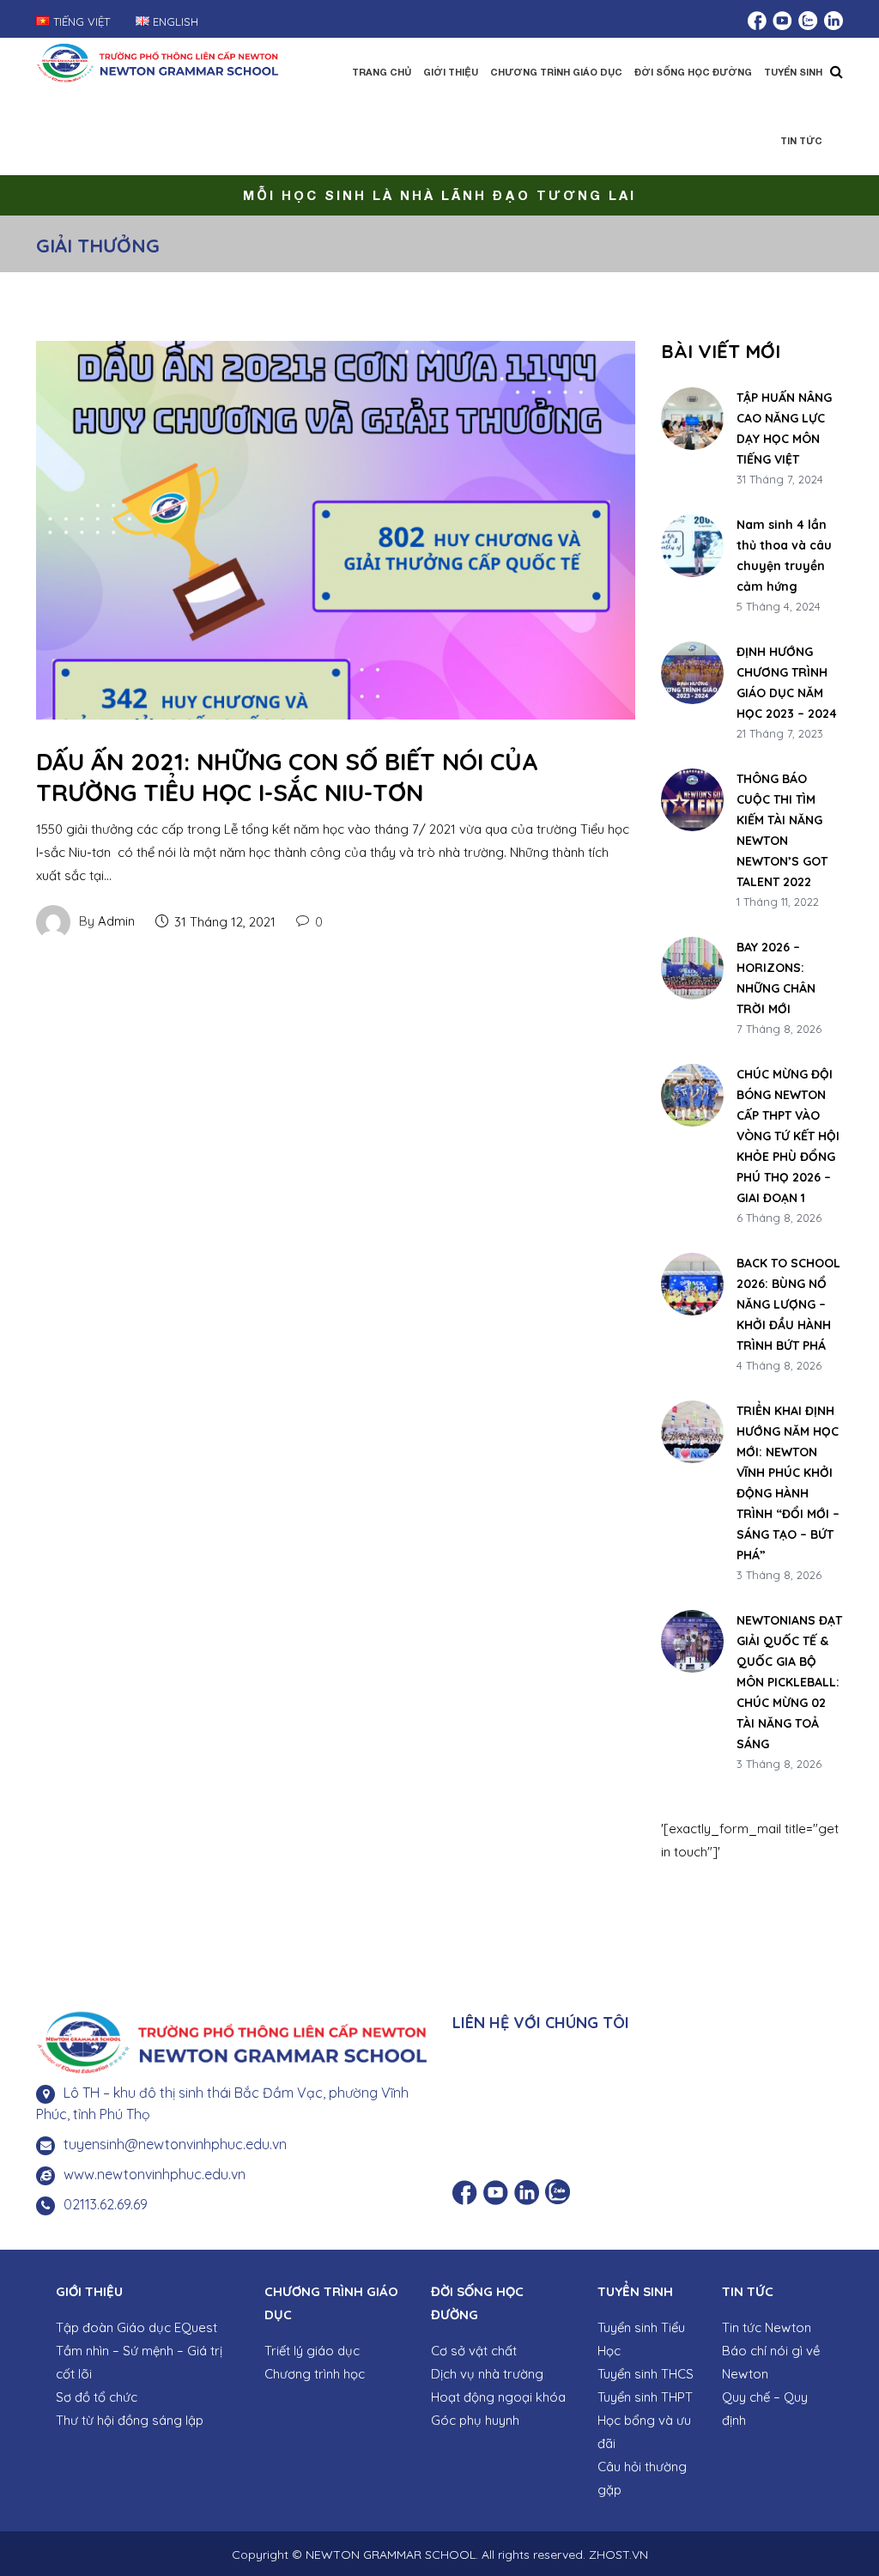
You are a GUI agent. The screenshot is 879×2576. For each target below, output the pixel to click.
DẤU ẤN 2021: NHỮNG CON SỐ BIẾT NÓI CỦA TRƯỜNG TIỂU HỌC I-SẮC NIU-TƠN (287, 777)
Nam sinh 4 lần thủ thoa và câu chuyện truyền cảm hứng (784, 556)
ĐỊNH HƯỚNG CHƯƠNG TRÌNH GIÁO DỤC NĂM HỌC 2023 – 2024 (787, 683)
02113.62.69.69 (106, 2204)
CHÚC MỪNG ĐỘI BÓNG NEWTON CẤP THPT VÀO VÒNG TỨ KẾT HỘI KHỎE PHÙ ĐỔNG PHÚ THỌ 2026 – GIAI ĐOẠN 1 (788, 1136)
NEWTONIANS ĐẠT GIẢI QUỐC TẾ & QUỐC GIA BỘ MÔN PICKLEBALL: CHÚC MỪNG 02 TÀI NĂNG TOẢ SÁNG (789, 1682)
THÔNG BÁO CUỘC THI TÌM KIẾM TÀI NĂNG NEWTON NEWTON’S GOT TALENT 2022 (782, 830)
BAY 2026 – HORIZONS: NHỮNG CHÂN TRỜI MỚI (776, 978)
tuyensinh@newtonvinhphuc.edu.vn (175, 2144)
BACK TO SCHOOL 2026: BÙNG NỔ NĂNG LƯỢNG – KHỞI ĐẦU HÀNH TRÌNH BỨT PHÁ (788, 1304)
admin (116, 921)
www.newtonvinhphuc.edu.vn (155, 2174)
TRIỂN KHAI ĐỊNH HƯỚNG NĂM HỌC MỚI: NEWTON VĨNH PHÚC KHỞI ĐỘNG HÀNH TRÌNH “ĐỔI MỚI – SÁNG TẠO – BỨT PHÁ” (788, 1483)
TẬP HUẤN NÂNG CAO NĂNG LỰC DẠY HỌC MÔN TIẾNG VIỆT (784, 428)
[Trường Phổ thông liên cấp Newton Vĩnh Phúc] (157, 61)
